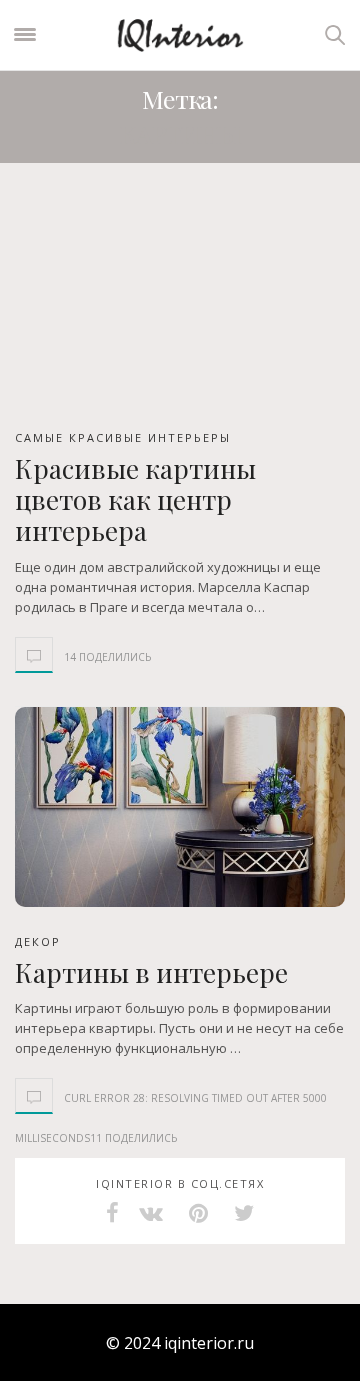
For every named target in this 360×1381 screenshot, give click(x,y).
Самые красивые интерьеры (123, 437)
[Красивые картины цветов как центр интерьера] (180, 303)
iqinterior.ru (209, 1343)
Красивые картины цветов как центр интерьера (135, 499)
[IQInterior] (180, 34)
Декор (38, 941)
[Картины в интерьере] (180, 807)
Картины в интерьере (151, 972)
